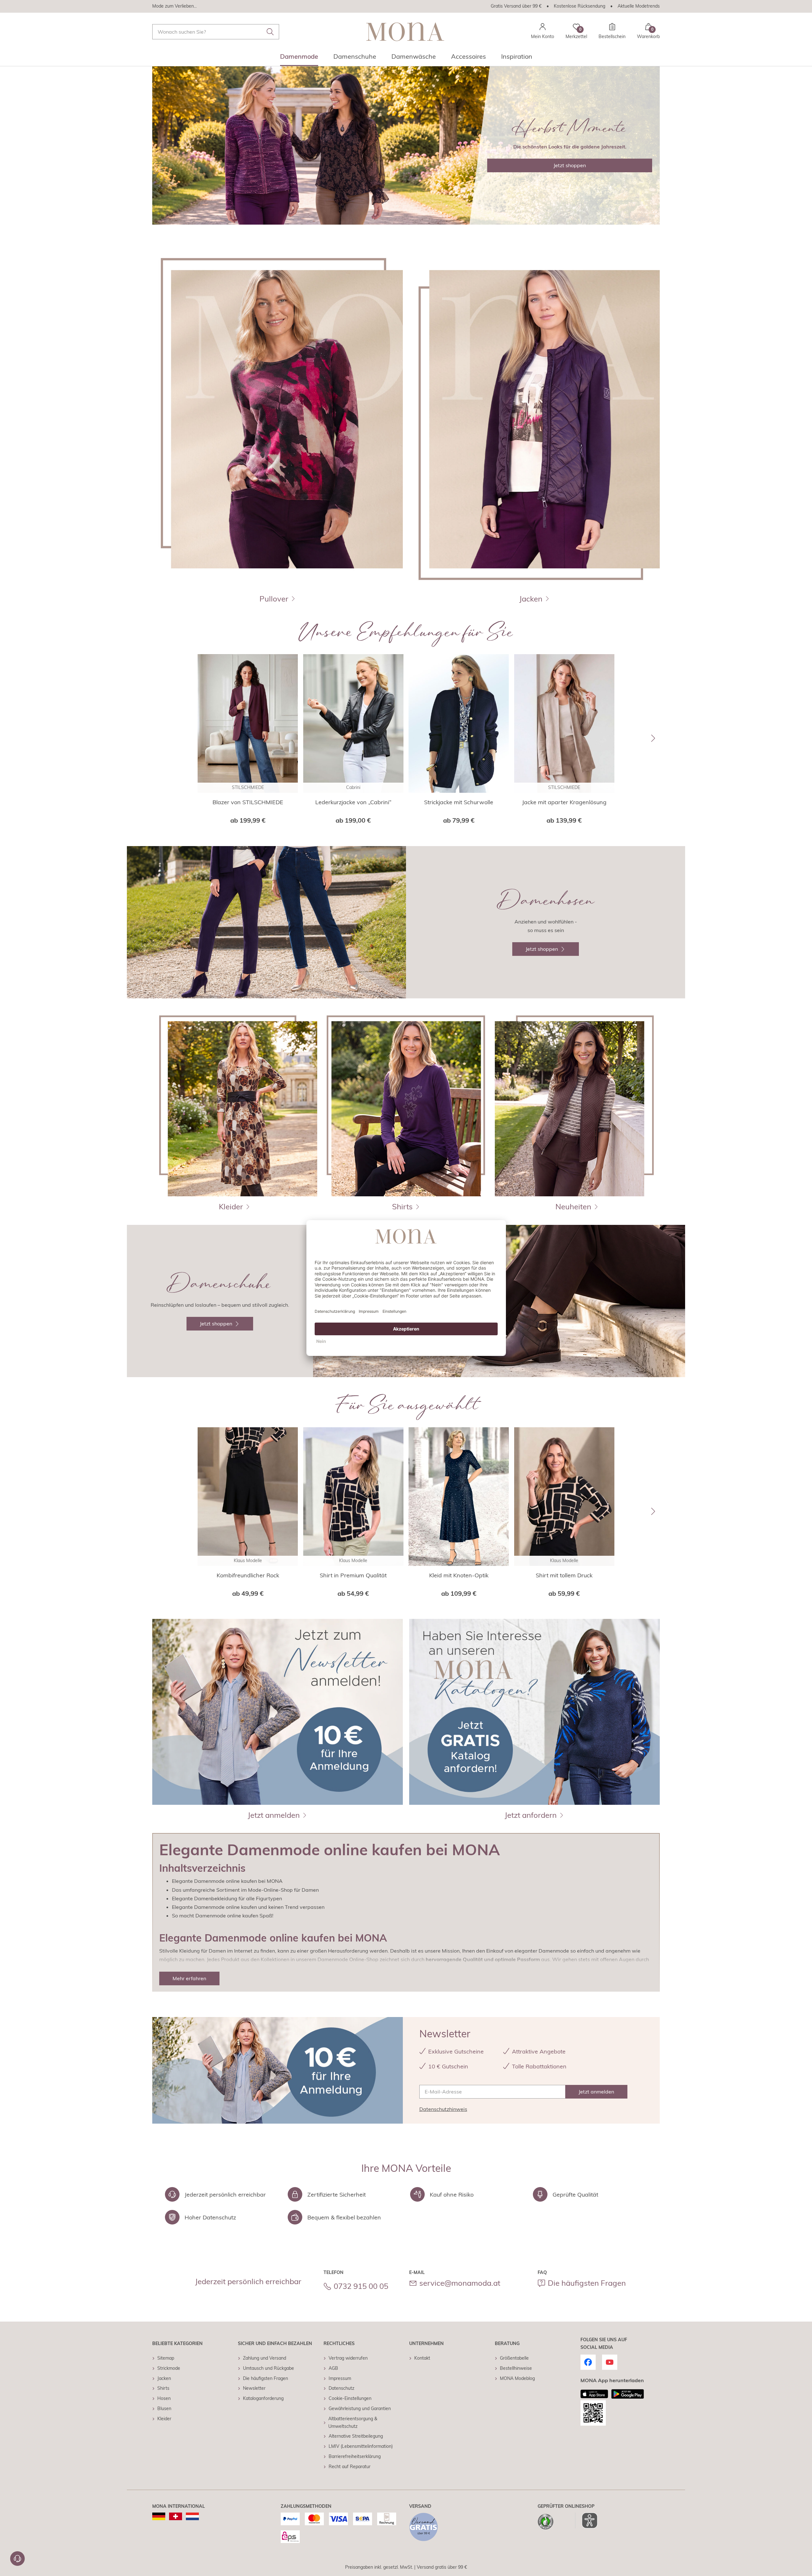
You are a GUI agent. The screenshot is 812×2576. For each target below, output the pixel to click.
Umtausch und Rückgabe (268, 2368)
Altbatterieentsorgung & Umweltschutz (353, 2422)
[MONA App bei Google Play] (628, 2394)
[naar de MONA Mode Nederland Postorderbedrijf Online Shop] (192, 2516)
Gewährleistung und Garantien (360, 2408)
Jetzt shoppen (570, 165)
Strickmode (169, 2368)
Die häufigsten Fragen (587, 2283)
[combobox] (216, 32)
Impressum (340, 2378)
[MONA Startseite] (405, 32)
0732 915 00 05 (361, 2286)
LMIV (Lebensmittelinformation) (361, 2446)
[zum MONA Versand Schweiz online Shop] (176, 2516)
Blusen (164, 2408)
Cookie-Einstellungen (350, 2398)
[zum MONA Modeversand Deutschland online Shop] (159, 2516)
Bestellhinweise (516, 2368)
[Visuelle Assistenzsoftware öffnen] (586, 2520)
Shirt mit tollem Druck (564, 1575)
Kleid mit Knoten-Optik (459, 1575)
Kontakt (422, 2358)
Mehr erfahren (189, 1978)
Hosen (164, 2398)
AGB (333, 2368)
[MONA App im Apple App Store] (594, 2394)
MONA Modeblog (517, 2378)
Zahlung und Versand (265, 2358)
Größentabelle (514, 2358)
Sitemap (166, 2358)
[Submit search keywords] (270, 32)
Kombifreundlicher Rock (248, 1575)
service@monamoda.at (460, 2283)
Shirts (163, 2388)
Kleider (164, 2419)
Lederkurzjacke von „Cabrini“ (353, 802)
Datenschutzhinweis (443, 2109)
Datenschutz (341, 2388)
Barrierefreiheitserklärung (355, 2456)
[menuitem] (299, 58)
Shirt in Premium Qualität (353, 1575)
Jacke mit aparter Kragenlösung (564, 802)
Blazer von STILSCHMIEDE (248, 802)
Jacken (164, 2378)
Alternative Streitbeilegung (356, 2436)
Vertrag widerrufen (348, 2358)
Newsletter (254, 2388)
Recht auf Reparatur (350, 2467)
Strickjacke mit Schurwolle (459, 802)
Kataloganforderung (263, 2398)
